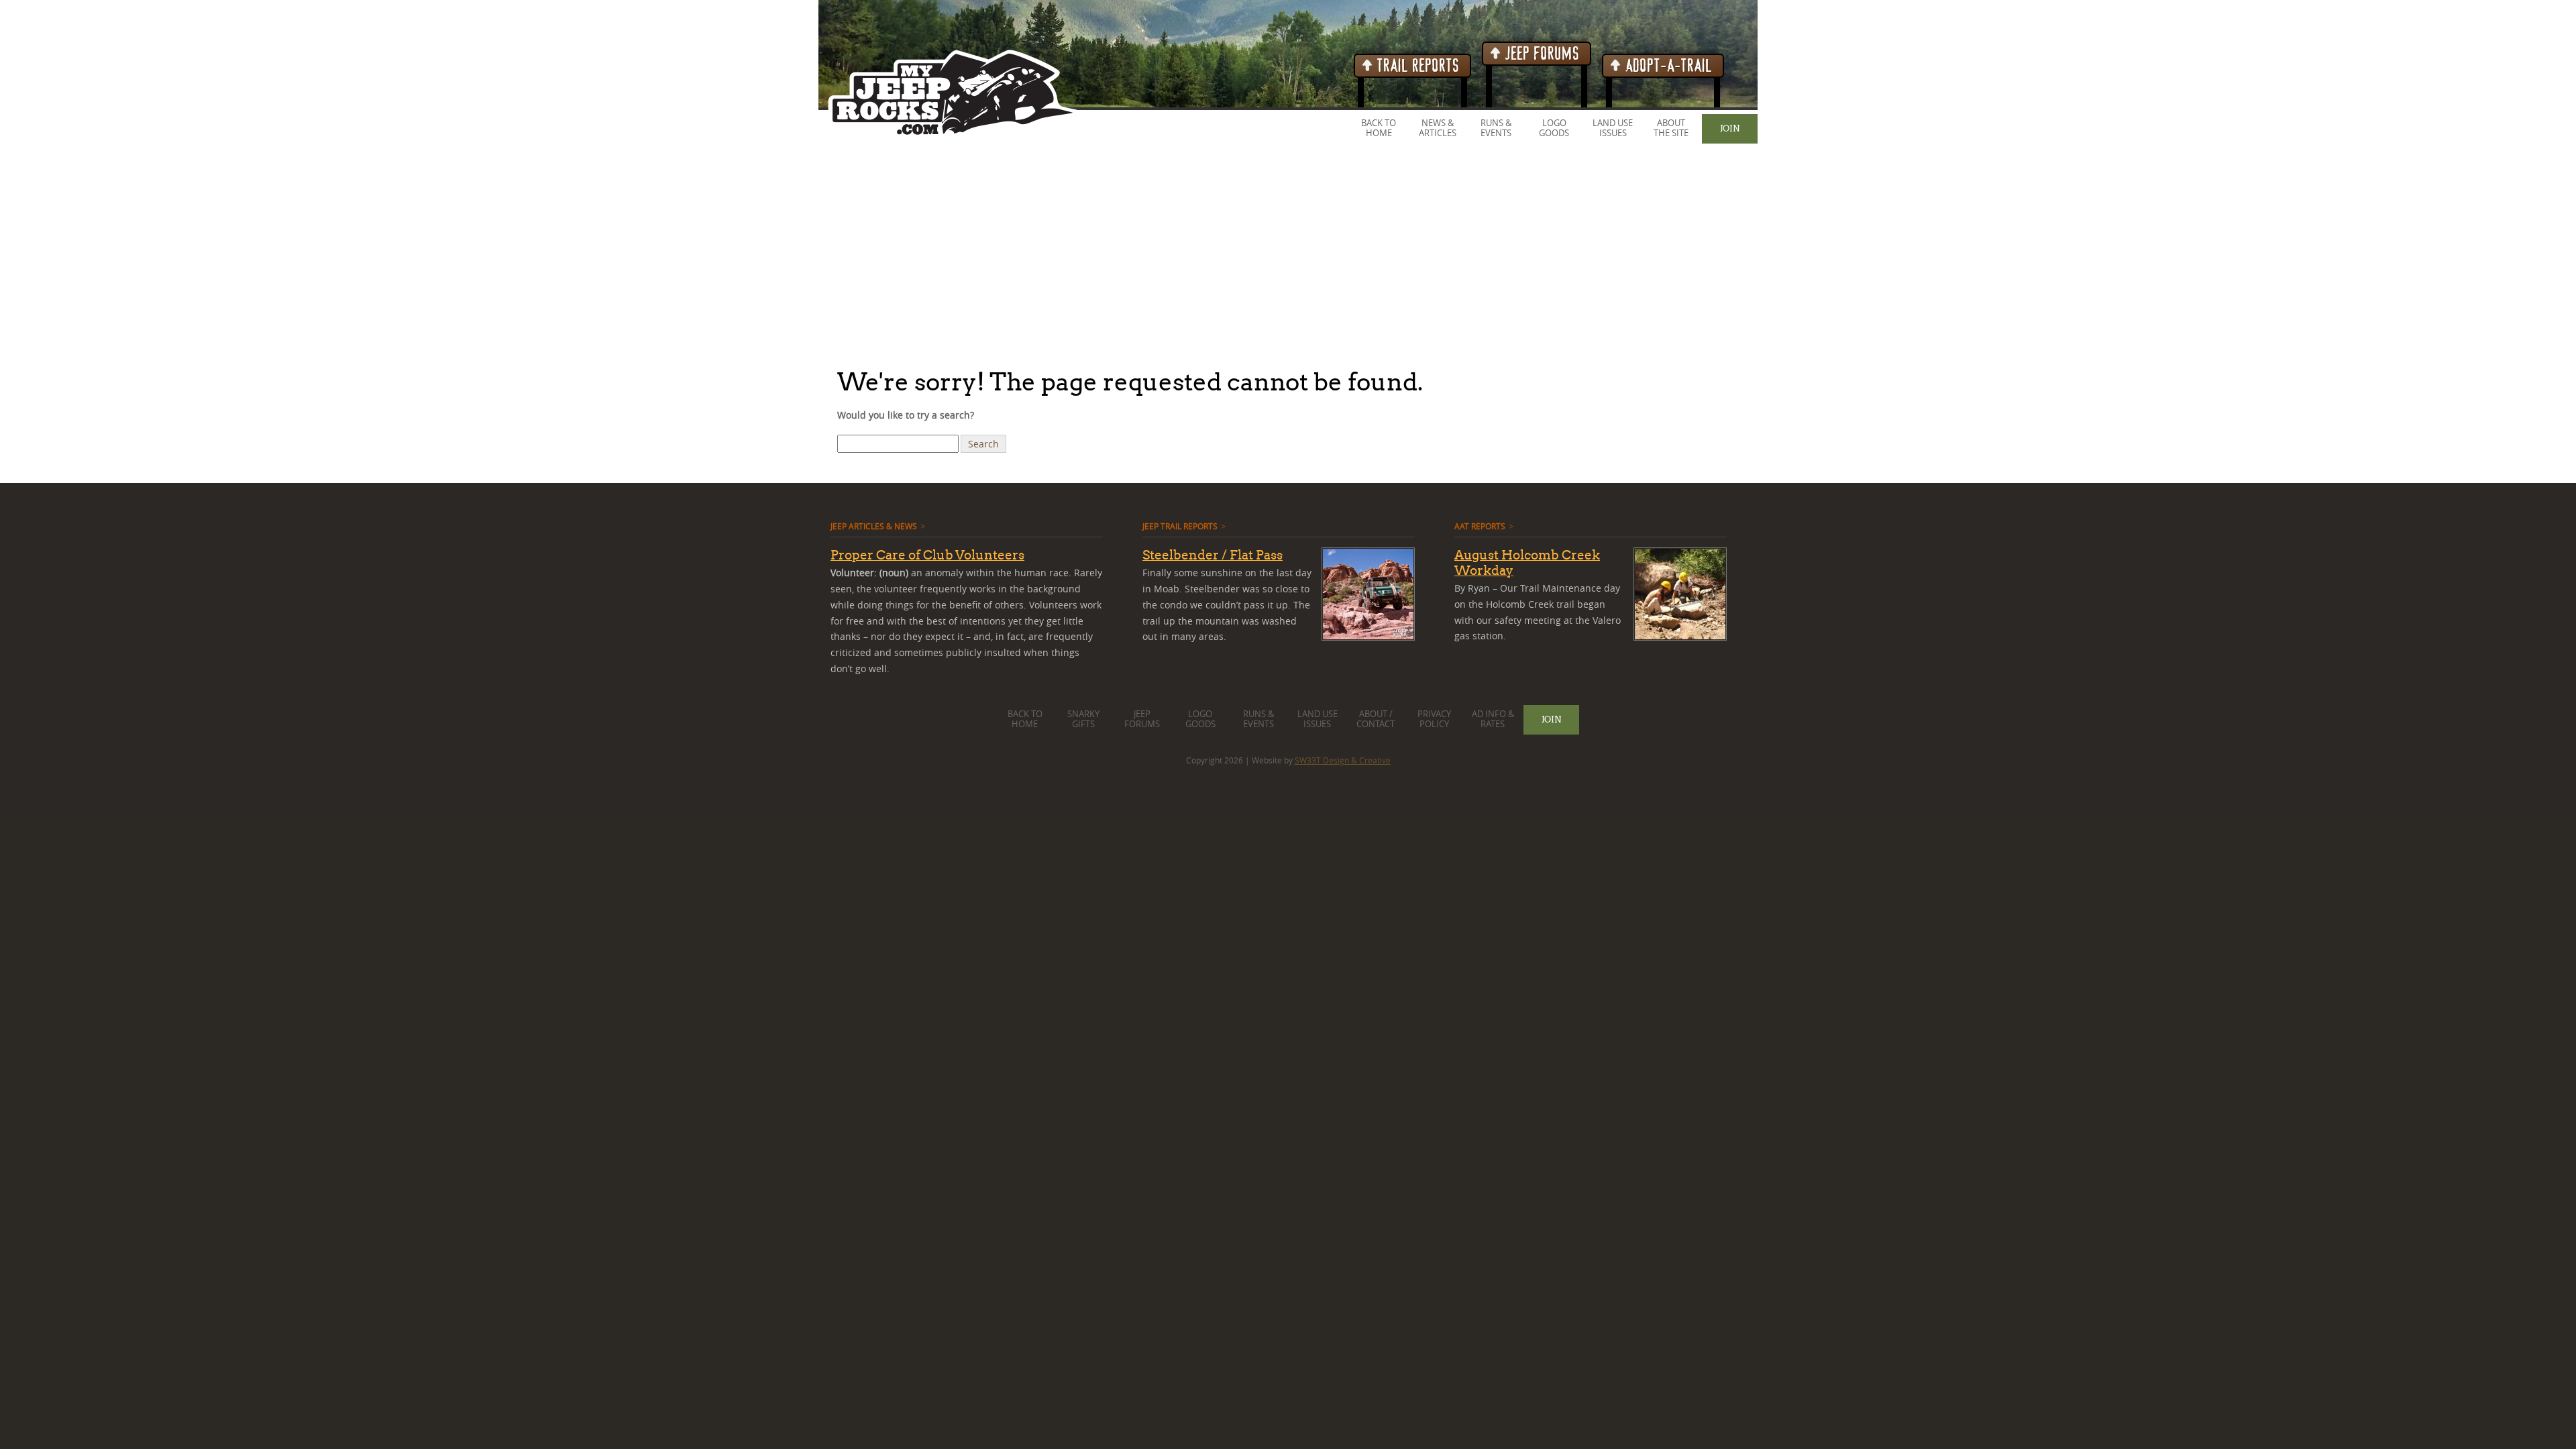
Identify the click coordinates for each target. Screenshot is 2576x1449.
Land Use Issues (1613, 128)
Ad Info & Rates (1493, 719)
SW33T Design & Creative (1343, 760)
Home (1379, 133)
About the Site (1671, 128)
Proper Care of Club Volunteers (927, 555)
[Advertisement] (402, 254)
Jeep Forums (1541, 54)
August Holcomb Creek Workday (1527, 562)
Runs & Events (1496, 128)
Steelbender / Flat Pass (1213, 555)
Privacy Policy (1434, 719)
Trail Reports (1416, 66)
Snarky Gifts (1083, 719)
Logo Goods (1554, 128)
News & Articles (1438, 128)
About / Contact (1376, 719)
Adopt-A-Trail (1667, 66)
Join (1730, 128)
